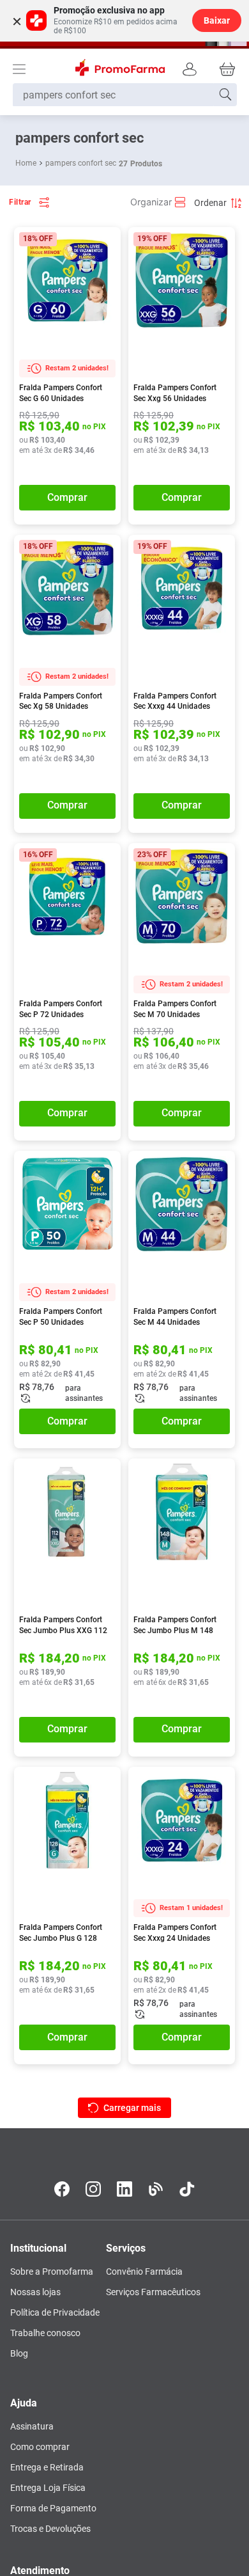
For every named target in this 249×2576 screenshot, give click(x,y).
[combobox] (125, 95)
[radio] (158, 202)
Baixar (217, 20)
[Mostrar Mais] (124, 2108)
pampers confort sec (81, 163)
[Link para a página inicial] (27, 163)
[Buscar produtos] (225, 95)
